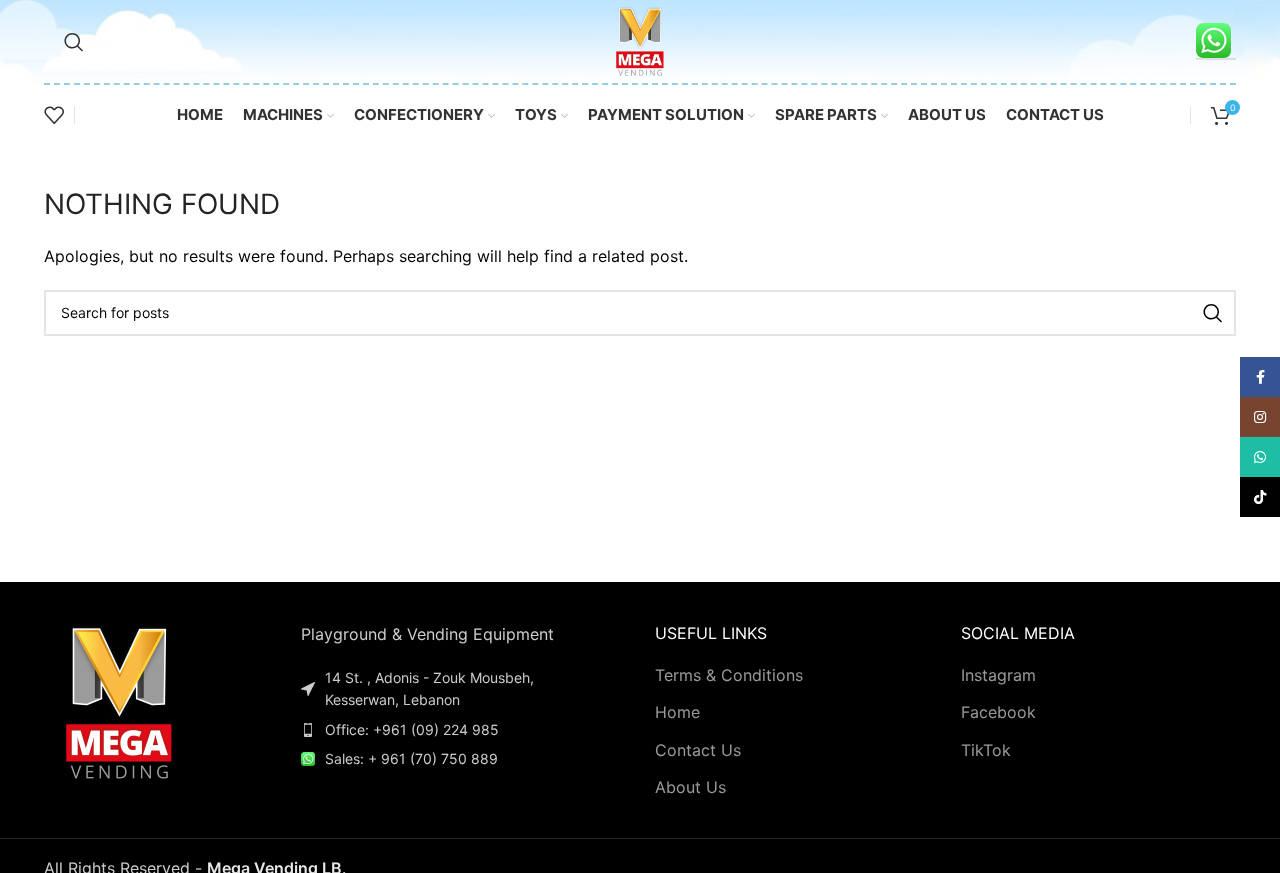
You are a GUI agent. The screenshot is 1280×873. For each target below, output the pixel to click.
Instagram (998, 675)
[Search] (74, 42)
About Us (690, 787)
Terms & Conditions (729, 675)
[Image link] (119, 700)
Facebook (998, 712)
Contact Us (698, 750)
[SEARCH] (1213, 313)
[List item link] (446, 730)
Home (677, 712)
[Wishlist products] (54, 115)
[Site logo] (640, 40)
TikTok (986, 750)
